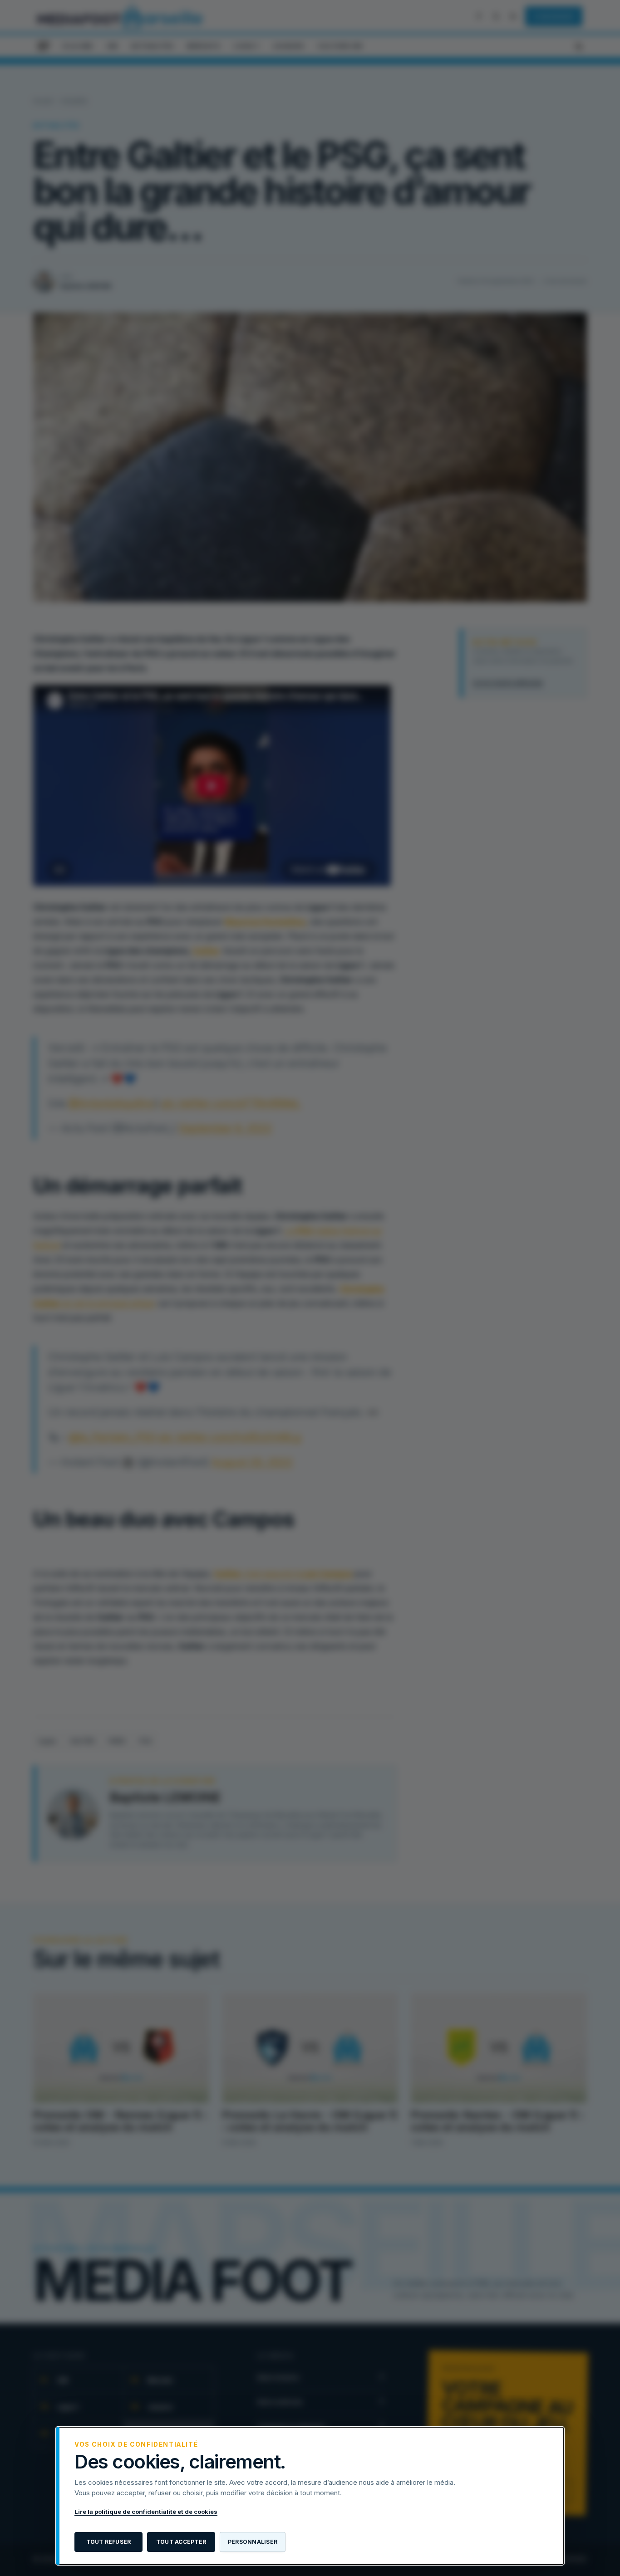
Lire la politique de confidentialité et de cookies (146, 2512)
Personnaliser (253, 2542)
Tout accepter (181, 2542)
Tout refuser (109, 2542)
